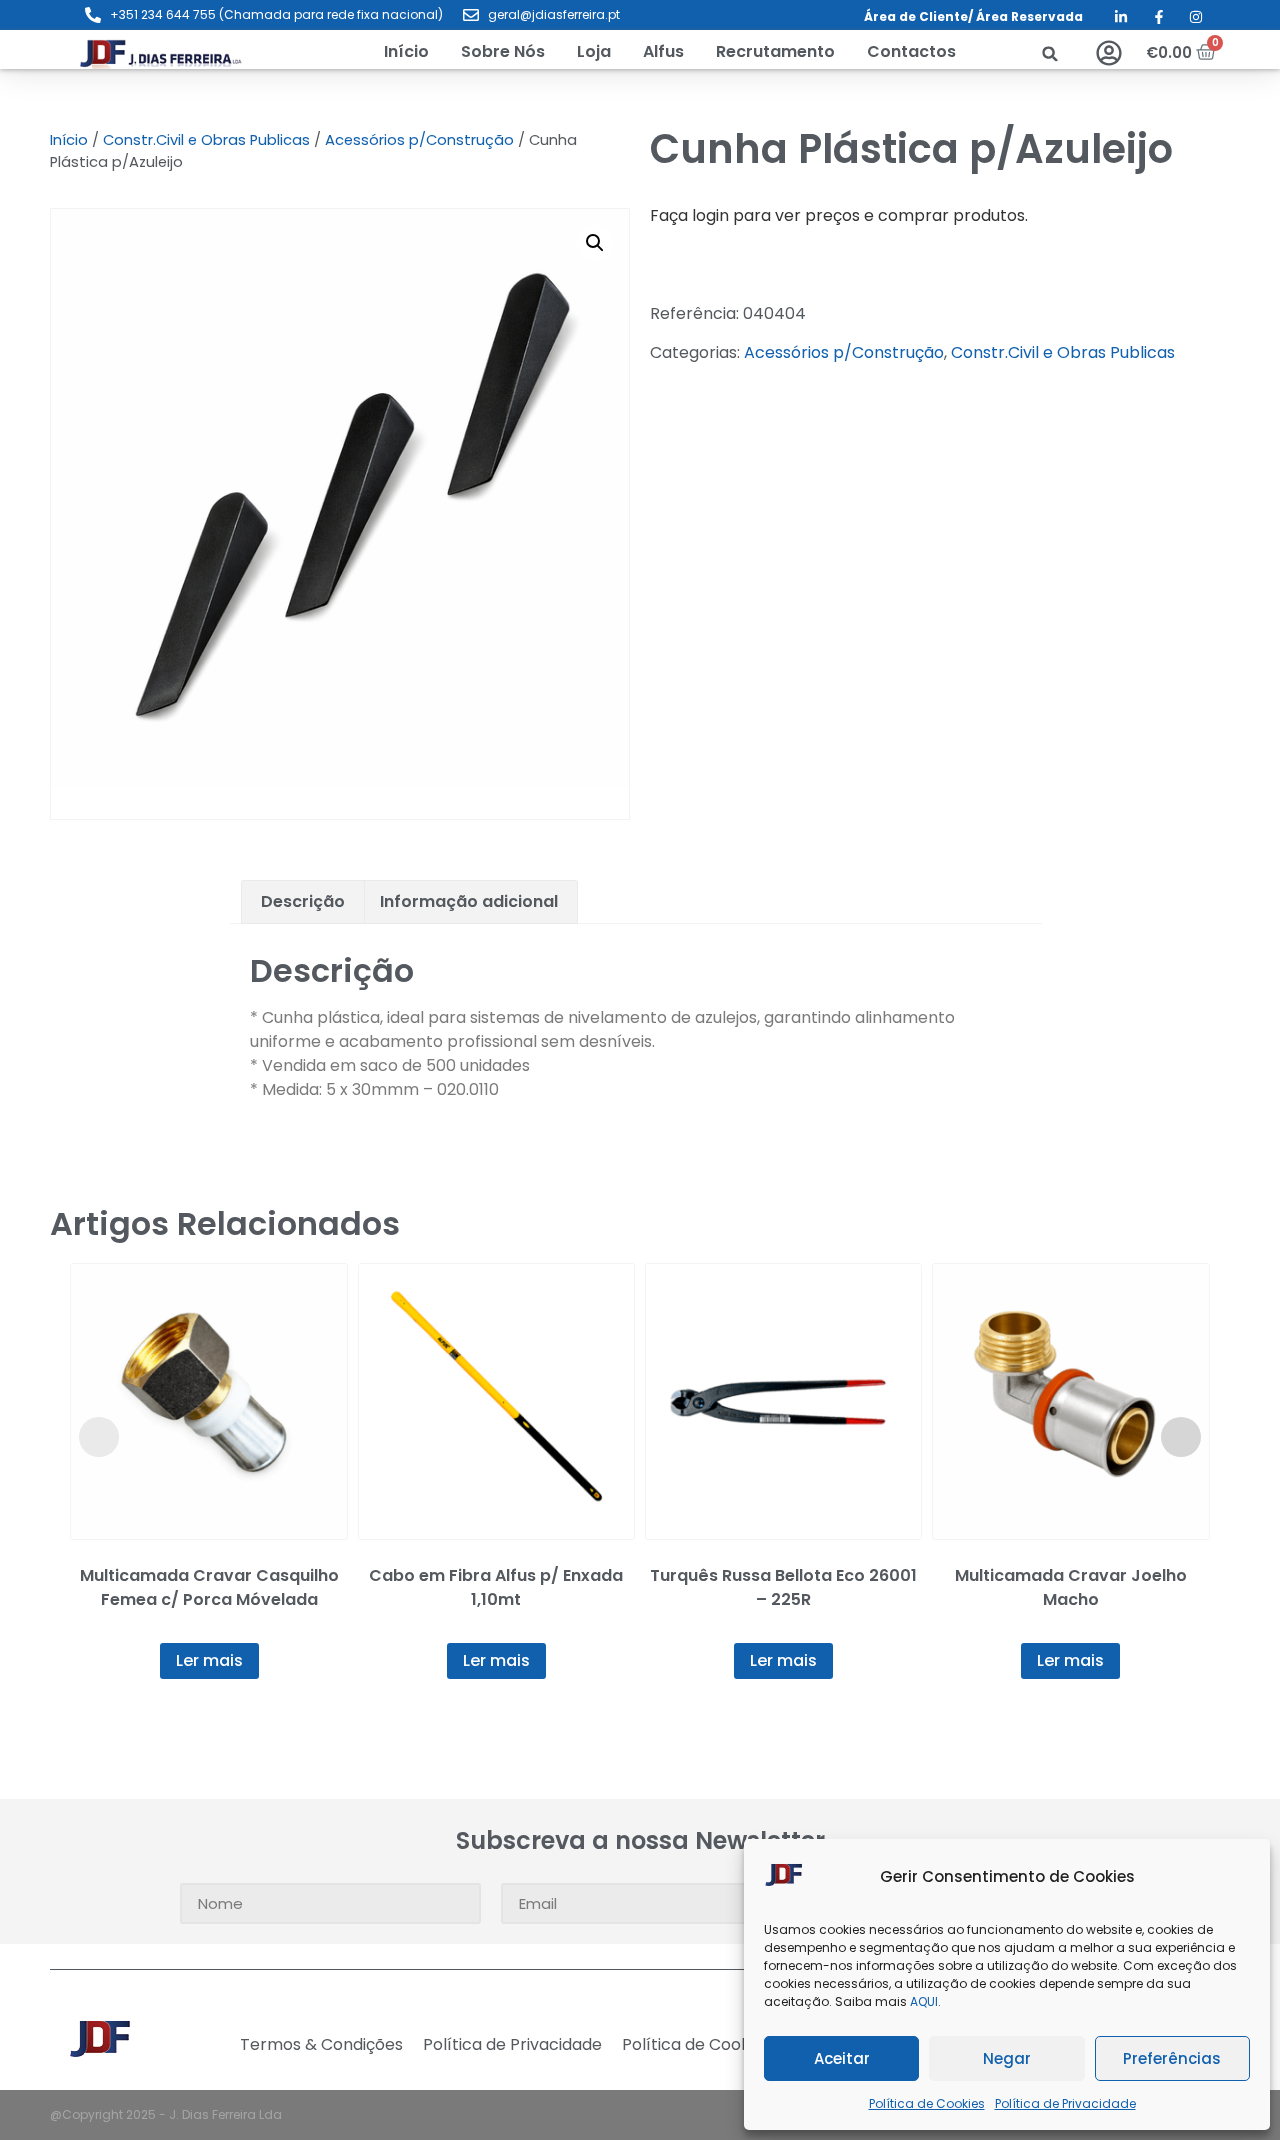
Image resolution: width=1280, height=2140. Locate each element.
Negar (1007, 2058)
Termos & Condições (321, 2045)
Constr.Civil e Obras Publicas (206, 140)
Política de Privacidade (1065, 2103)
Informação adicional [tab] (469, 901)
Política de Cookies (927, 2103)
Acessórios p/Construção (419, 140)
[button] (594, 52)
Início (69, 140)
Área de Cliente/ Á (924, 16)
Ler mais (209, 1660)
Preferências (1172, 2058)
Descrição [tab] (303, 901)
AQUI (924, 2001)
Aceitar (842, 2058)
